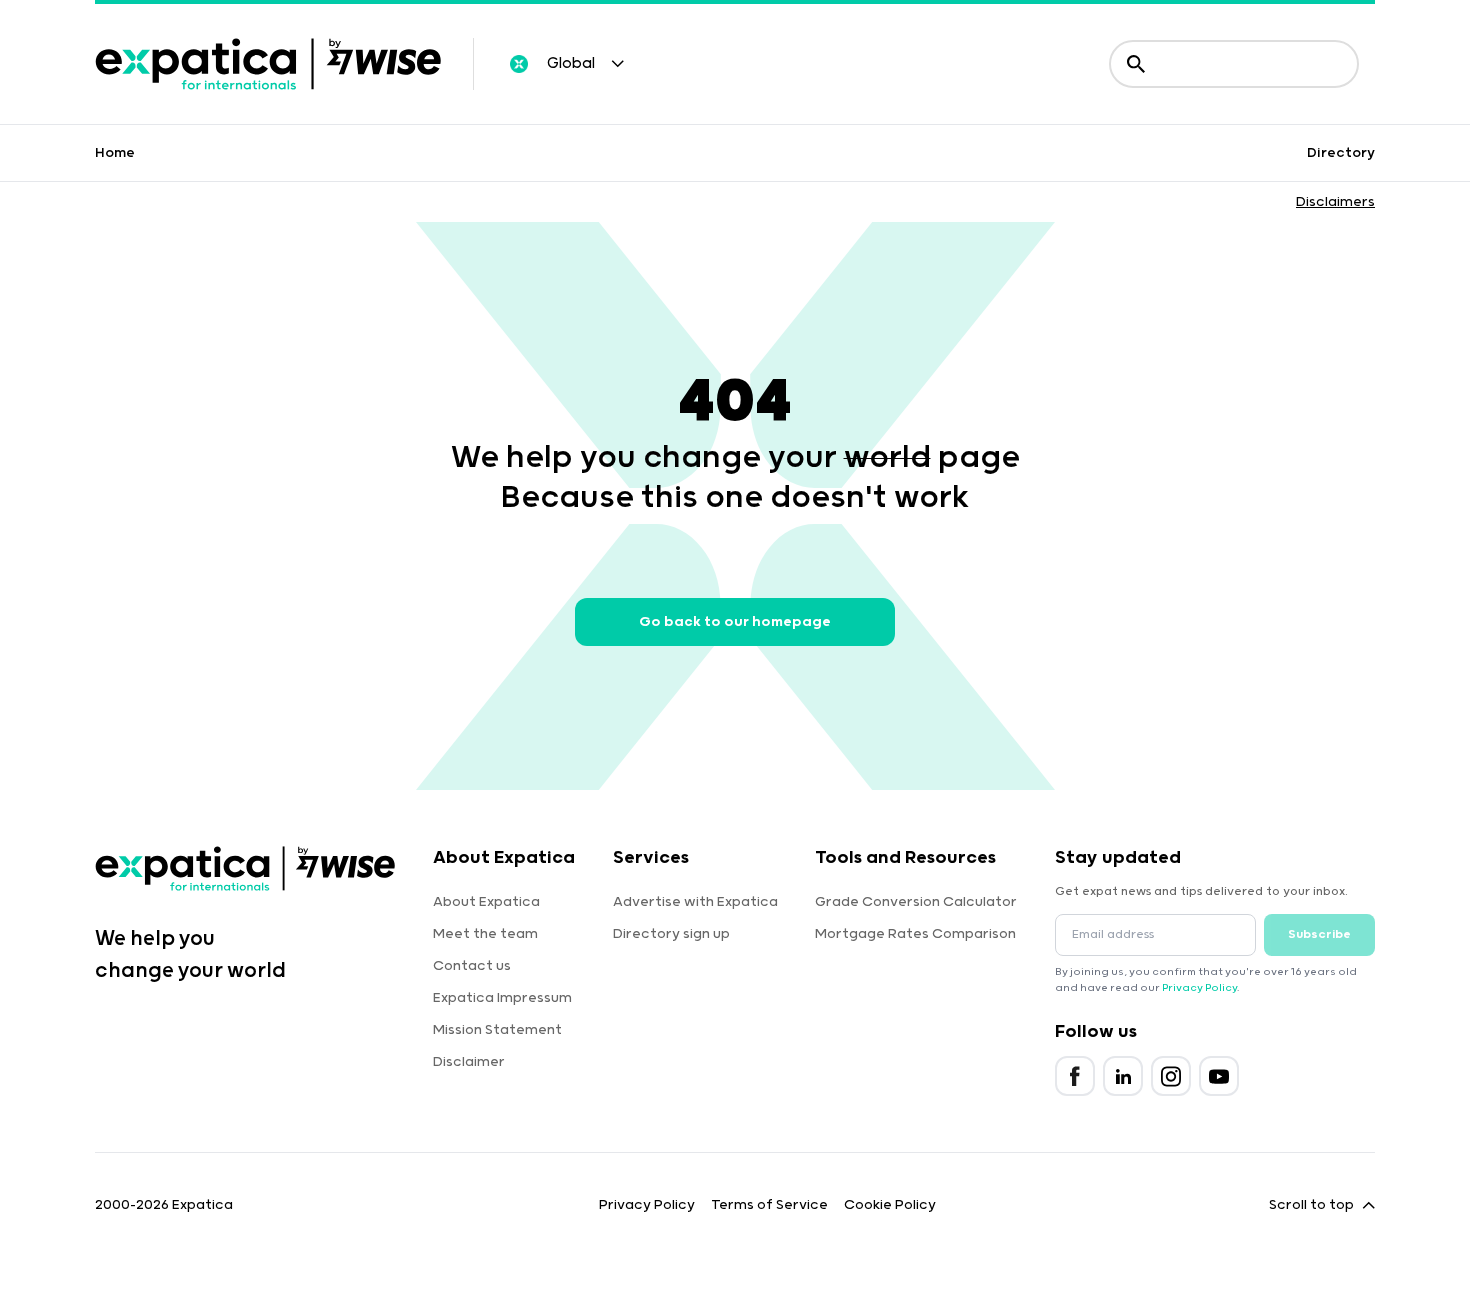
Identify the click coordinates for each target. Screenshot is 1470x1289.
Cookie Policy (890, 1205)
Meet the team (485, 934)
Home (115, 153)
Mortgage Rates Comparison (915, 934)
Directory (1341, 153)
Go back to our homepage (735, 622)
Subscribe (1319, 934)
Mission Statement (497, 1030)
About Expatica (486, 902)
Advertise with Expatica (695, 902)
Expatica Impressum (502, 998)
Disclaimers (1335, 202)
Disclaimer (469, 1062)
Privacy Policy (1199, 988)
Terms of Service (769, 1205)
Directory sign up (671, 934)
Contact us (472, 966)
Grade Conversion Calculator (916, 902)
